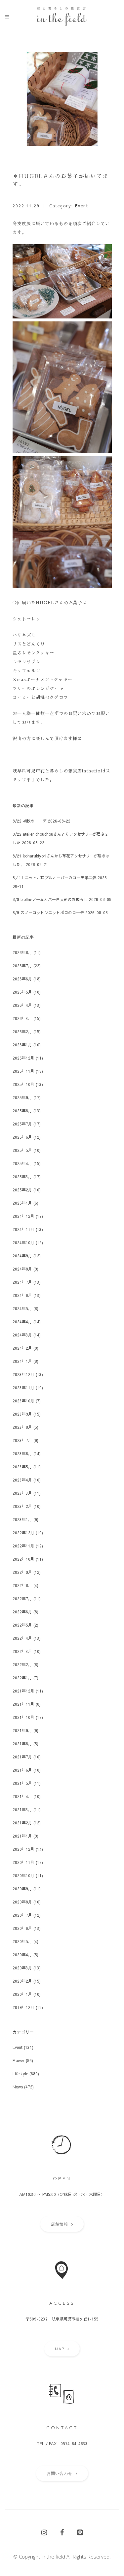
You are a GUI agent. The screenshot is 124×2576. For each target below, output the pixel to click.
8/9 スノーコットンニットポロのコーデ (48, 913)
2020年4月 (22, 1955)
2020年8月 (22, 1902)
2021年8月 (22, 1744)
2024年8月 (22, 1269)
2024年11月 (23, 1229)
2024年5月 (22, 1308)
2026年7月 (22, 966)
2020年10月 (23, 1875)
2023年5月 (22, 1467)
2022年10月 (23, 1559)
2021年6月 (22, 1770)
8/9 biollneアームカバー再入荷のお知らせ (50, 899)
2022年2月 (22, 1664)
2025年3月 (22, 1177)
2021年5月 (22, 1783)
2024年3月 (22, 1335)
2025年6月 (22, 1137)
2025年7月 (22, 1124)
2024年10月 (23, 1243)
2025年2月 (22, 1190)
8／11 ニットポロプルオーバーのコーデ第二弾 (54, 878)
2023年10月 (23, 1401)
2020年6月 (22, 1928)
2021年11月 (23, 1704)
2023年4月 (22, 1480)
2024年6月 (22, 1295)
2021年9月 (22, 1730)
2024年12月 (23, 1216)
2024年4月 (22, 1322)
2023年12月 (23, 1374)
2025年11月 (23, 1071)
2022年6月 (22, 1612)
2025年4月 (22, 1163)
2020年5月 (22, 1941)
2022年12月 (23, 1533)
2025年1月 (22, 1203)
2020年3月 (22, 1968)
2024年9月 (22, 1256)
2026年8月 (22, 952)
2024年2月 (22, 1348)
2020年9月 (22, 1889)
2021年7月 (22, 1757)
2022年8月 (22, 1585)
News (18, 2087)
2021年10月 (23, 1717)
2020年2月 (22, 1981)
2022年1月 (22, 1678)
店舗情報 (60, 2224)
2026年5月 (22, 992)
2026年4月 (22, 1005)
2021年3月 (22, 1810)
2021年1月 (22, 1836)
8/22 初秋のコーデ (30, 821)
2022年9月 (22, 1572)
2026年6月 (22, 979)
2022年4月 (22, 1638)
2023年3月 (22, 1493)
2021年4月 (22, 1796)
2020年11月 (23, 1862)
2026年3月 (22, 1018)
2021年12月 (23, 1691)
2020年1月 (22, 1994)
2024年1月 (22, 1361)
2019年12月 (23, 2007)
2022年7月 (22, 1599)
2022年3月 (22, 1651)
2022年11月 (23, 1546)
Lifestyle (20, 2074)
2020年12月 (23, 1849)
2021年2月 (22, 1823)
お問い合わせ (60, 2473)
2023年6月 (22, 1453)
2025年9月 (22, 1097)
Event (82, 206)
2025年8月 (22, 1111)
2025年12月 (23, 1058)
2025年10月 (23, 1084)
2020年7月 (22, 1915)
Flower (19, 2060)
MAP (60, 2349)
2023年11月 (23, 1388)
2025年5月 (22, 1150)
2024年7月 (22, 1282)
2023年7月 (22, 1440)
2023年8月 (22, 1427)
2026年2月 (22, 1032)
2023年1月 (22, 1519)
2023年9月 (22, 1414)
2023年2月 (22, 1506)
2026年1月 (22, 1045)
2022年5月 (22, 1625)
